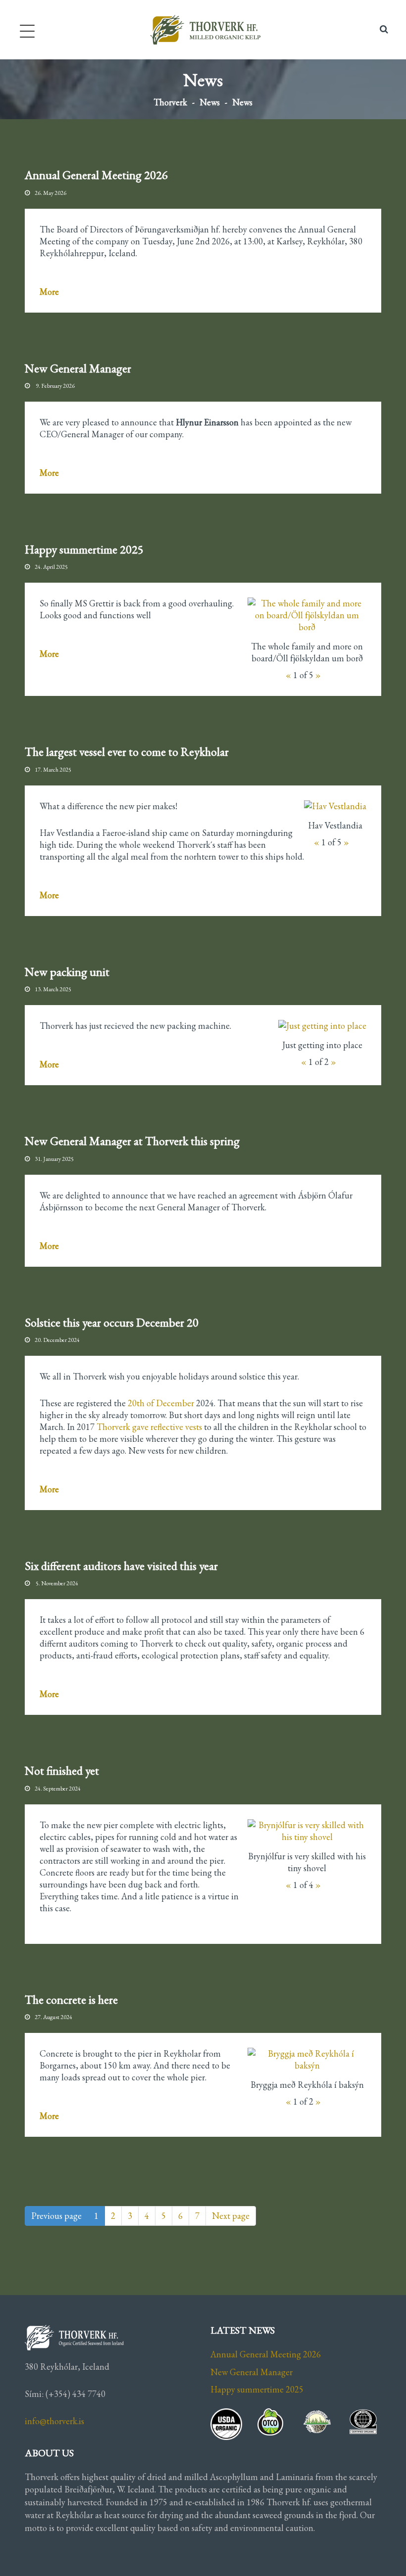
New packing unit (67, 972)
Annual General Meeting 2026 (96, 175)
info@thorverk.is (54, 2421)
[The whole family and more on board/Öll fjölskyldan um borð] (307, 615)
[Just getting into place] (322, 1026)
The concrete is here (71, 2000)
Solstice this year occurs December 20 (112, 1322)
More (49, 292)
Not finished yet (62, 1771)
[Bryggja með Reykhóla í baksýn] (307, 2060)
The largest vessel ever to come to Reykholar (127, 752)
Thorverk (170, 102)
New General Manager (78, 368)
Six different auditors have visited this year (121, 1566)
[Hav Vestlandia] (335, 806)
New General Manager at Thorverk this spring (132, 1141)
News (210, 102)
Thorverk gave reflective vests (149, 1427)
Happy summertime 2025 (84, 549)
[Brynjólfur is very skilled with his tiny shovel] (307, 1831)
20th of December (161, 1403)
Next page (231, 2216)
